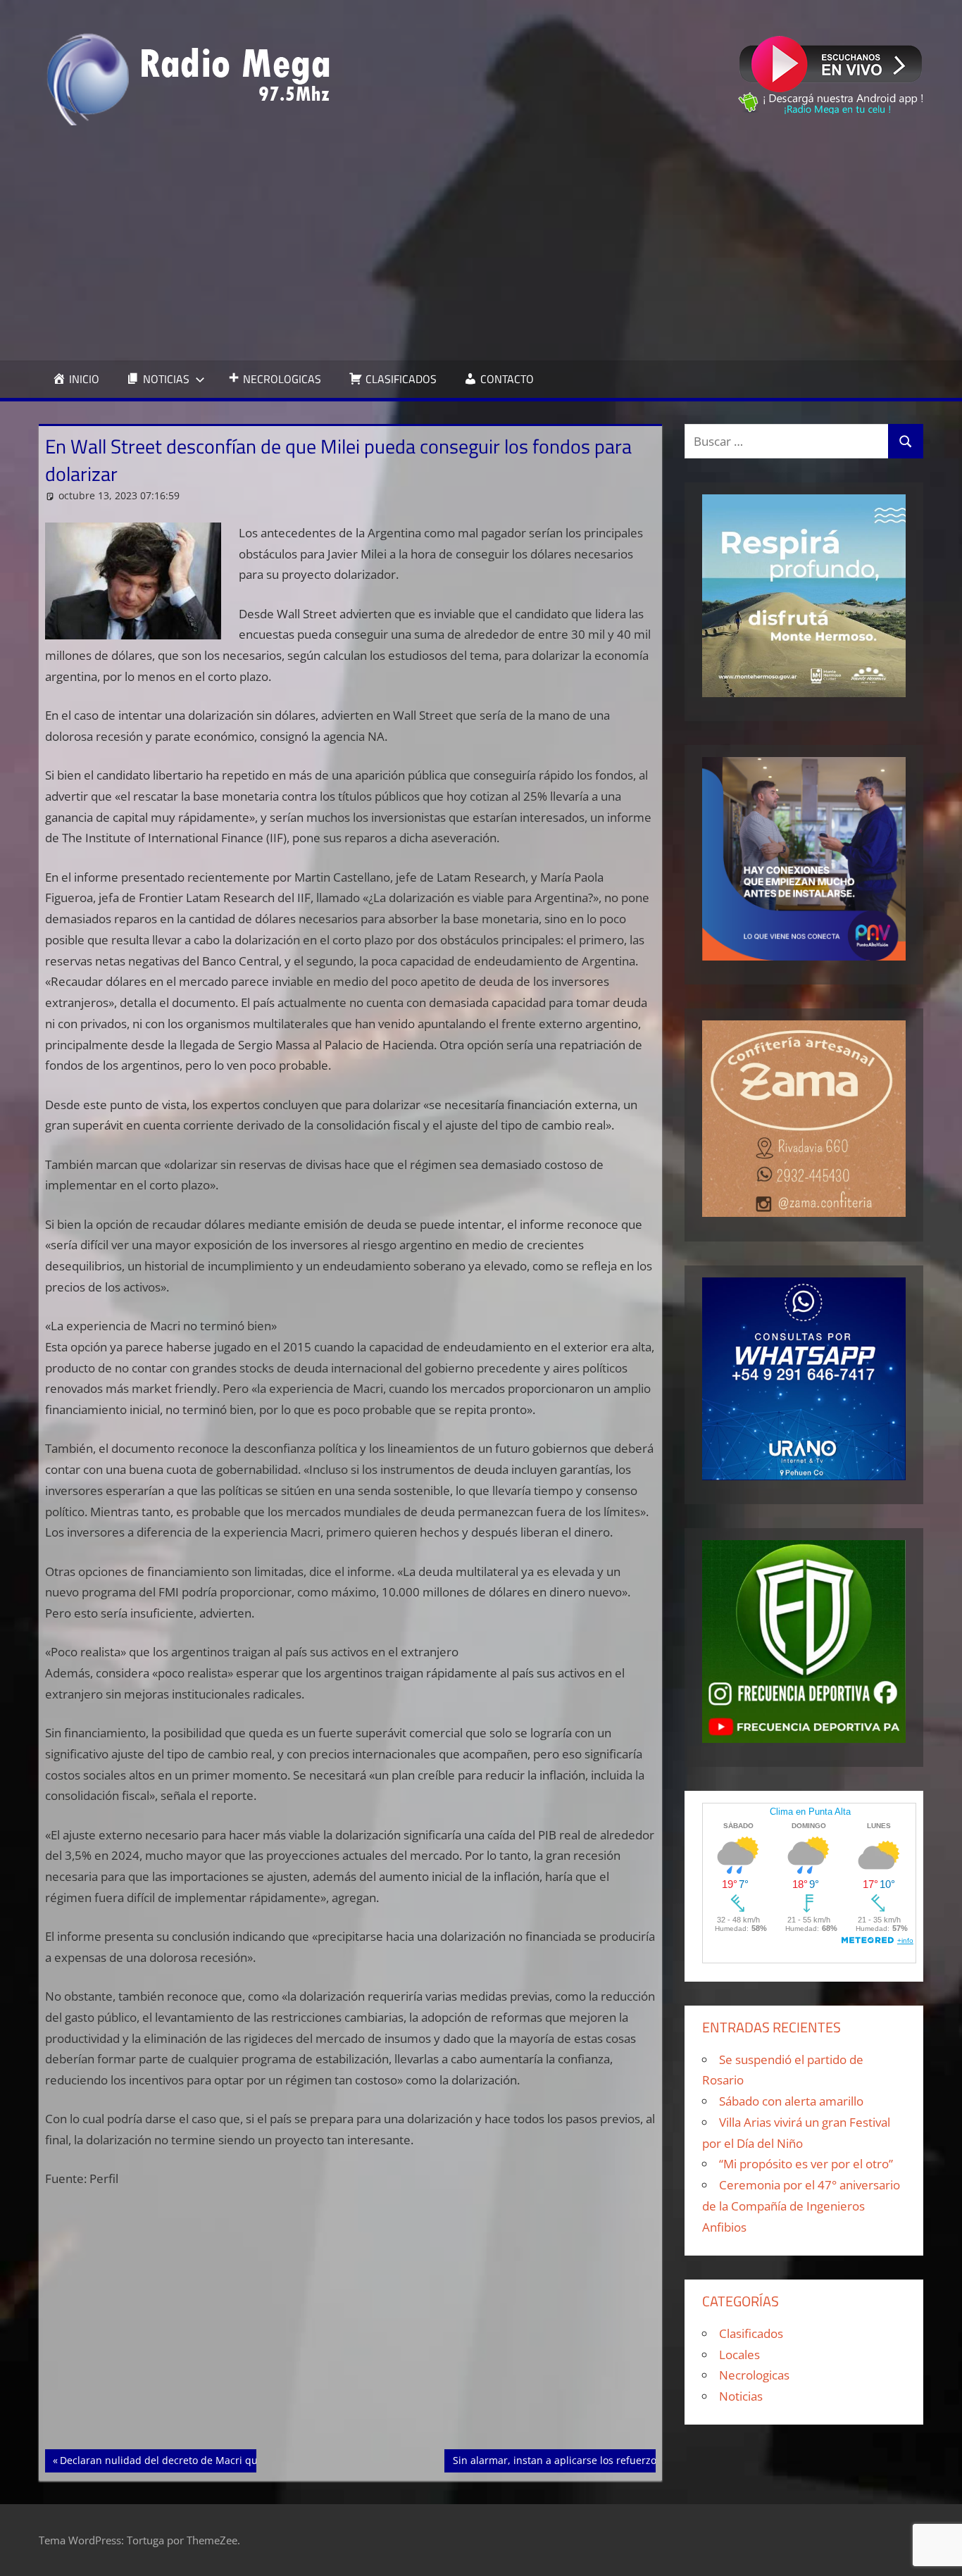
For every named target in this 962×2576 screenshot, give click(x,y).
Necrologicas (754, 2375)
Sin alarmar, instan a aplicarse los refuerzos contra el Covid (593, 2460)
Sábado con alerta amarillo (791, 2101)
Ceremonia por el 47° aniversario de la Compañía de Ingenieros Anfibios (801, 2206)
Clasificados (751, 2333)
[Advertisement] (481, 243)
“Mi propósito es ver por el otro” (806, 2164)
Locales (739, 2355)
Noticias (741, 2396)
